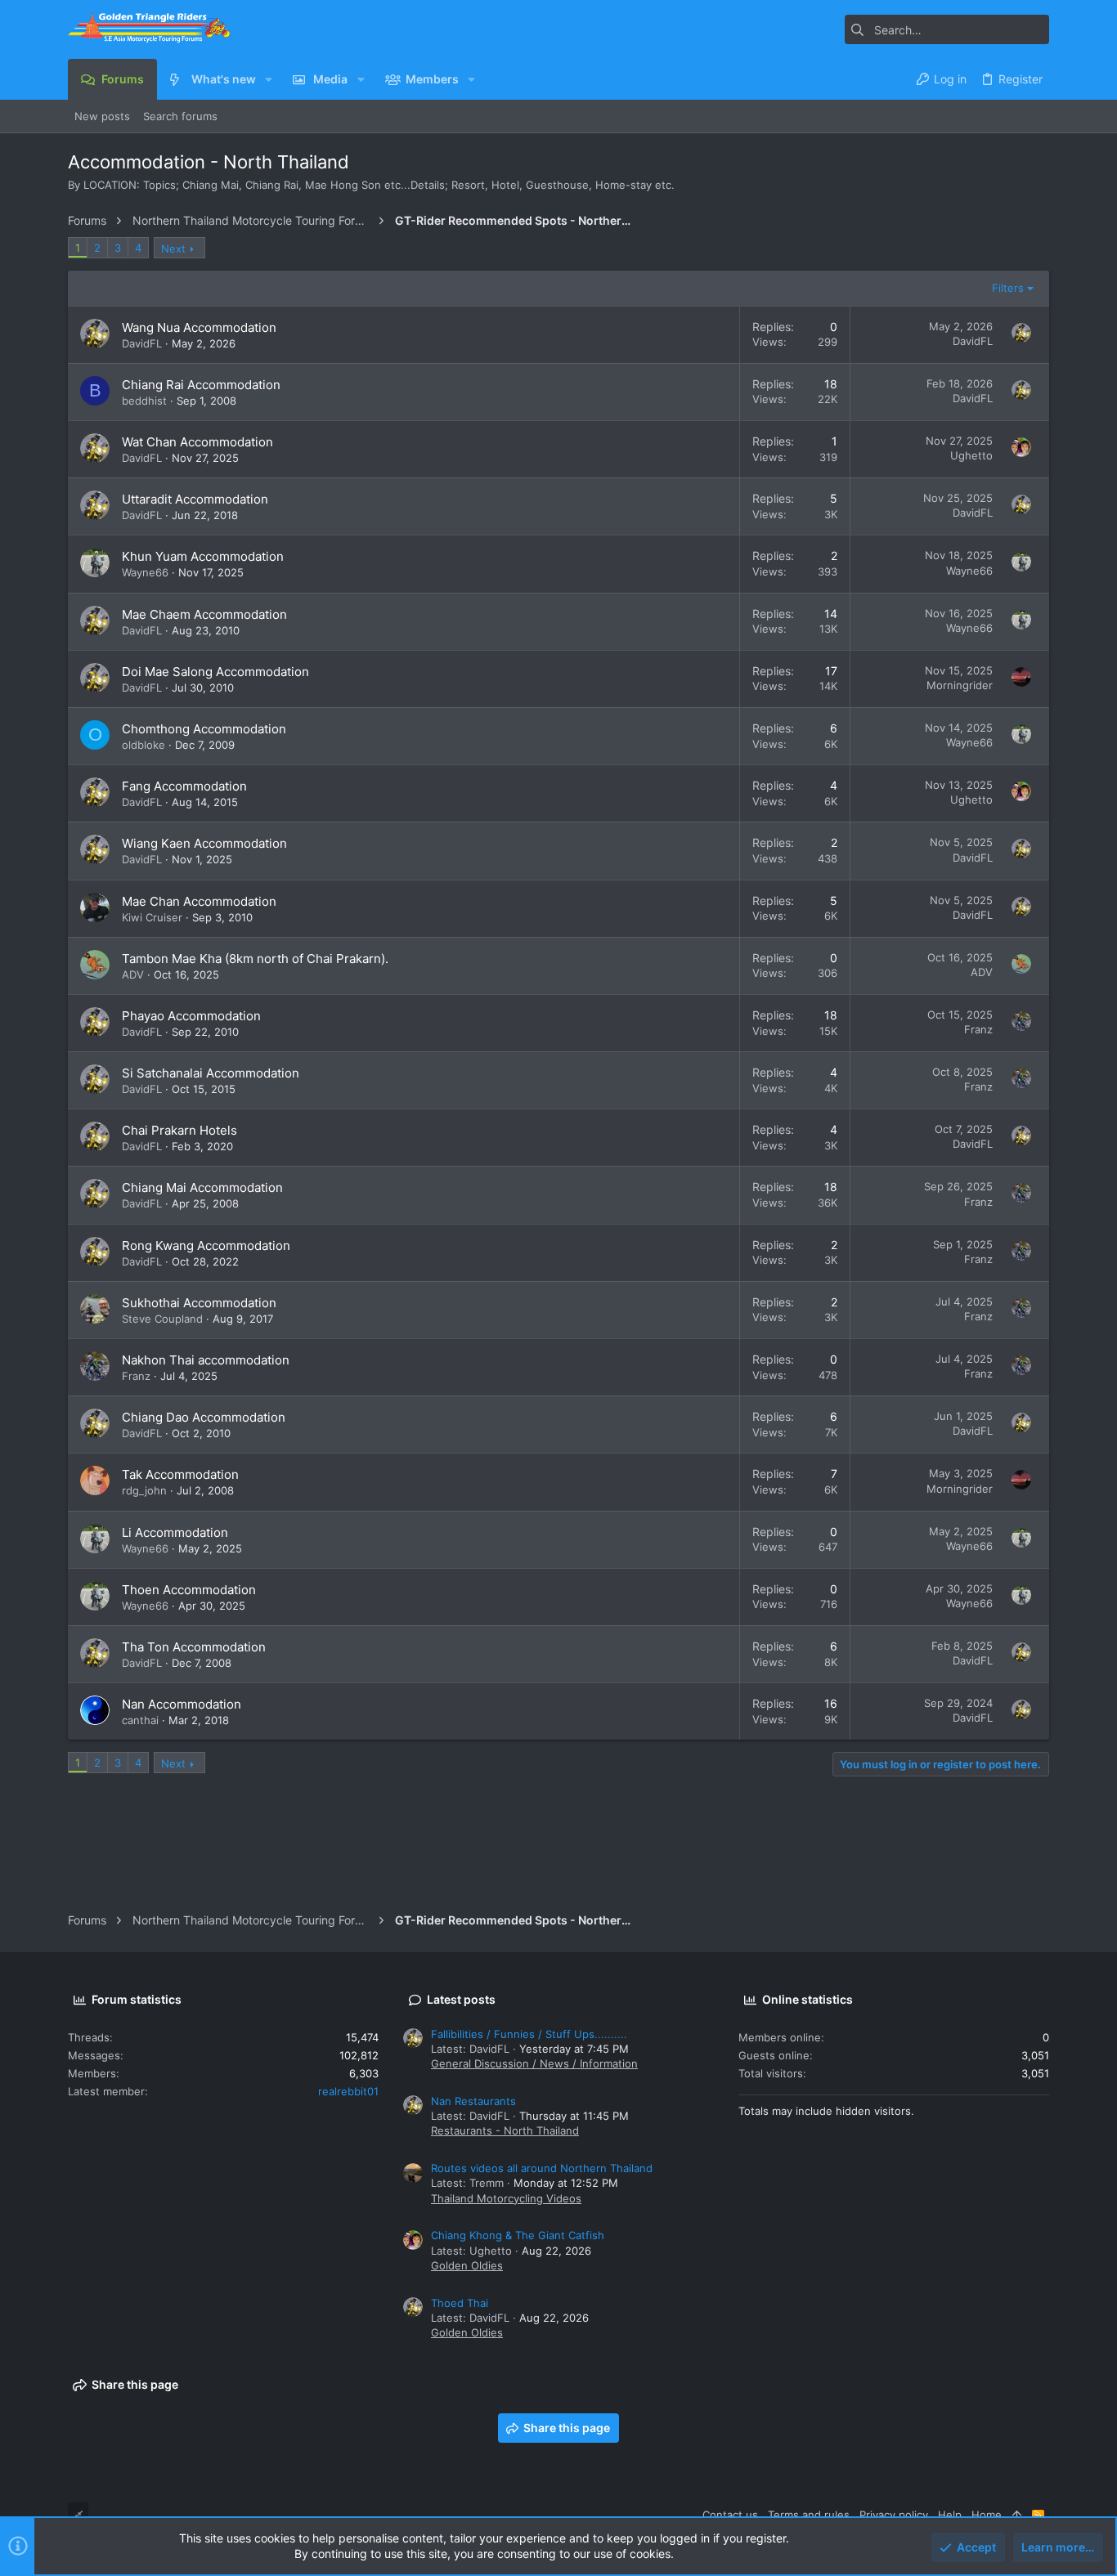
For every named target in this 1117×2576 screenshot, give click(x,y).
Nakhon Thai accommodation (206, 1360)
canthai (140, 1720)
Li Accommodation (175, 1532)
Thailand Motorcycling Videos (506, 2198)
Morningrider (960, 685)
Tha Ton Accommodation (194, 1647)
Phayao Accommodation (191, 1016)
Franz (978, 1029)
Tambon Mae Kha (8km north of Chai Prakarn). (255, 959)
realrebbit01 (348, 2091)
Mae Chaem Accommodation (204, 614)
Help (950, 2515)
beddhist (144, 401)
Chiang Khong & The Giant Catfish (518, 2235)
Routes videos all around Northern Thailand (542, 2168)
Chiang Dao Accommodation (204, 1417)
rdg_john (144, 1490)
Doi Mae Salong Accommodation (215, 672)
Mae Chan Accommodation (199, 901)
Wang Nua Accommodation (199, 327)
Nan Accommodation (182, 1704)
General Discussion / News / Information (534, 2063)
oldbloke (144, 745)
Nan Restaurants (473, 2101)
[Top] (1017, 2515)
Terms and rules (809, 2515)
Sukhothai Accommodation (199, 1303)
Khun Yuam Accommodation (203, 556)
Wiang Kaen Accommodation (204, 843)
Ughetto (971, 455)
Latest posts (461, 1999)
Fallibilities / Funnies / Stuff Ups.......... (529, 2034)
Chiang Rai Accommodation (201, 385)
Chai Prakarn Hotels (179, 1130)
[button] (269, 79)
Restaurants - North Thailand (505, 2130)
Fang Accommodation (184, 786)
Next (173, 249)
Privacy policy (894, 2515)
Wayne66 (145, 572)
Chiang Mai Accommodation (202, 1187)
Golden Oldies (467, 2265)
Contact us (730, 2515)
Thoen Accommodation (189, 1590)
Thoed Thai (460, 2303)
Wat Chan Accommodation (197, 442)
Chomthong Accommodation (204, 729)
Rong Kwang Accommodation (206, 1245)
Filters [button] (1008, 288)
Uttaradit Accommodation (195, 499)
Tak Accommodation (180, 1474)
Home (987, 2515)
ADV (133, 974)
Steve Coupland (162, 1319)
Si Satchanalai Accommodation (211, 1073)
